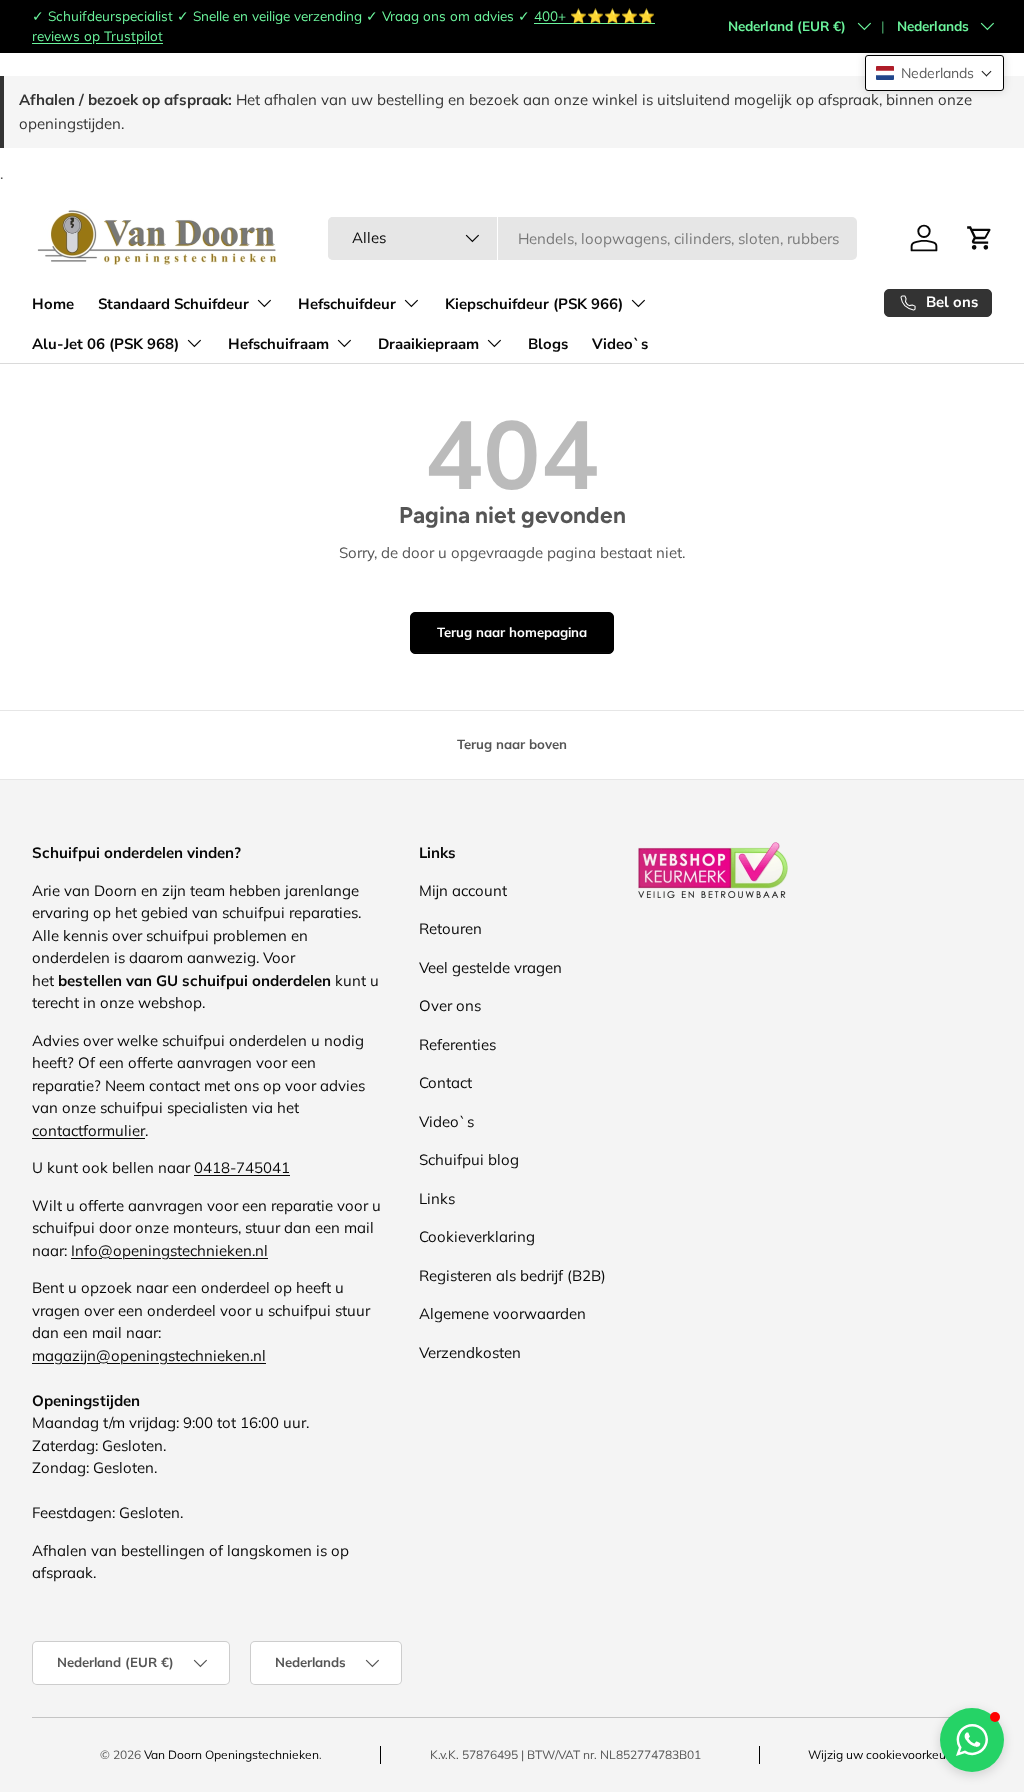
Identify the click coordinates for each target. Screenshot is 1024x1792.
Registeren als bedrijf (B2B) (512, 1275)
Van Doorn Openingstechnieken (231, 1754)
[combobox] (592, 238)
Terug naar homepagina (512, 632)
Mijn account (463, 890)
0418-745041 (242, 1167)
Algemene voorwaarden (502, 1313)
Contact (445, 1082)
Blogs (548, 344)
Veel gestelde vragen (490, 967)
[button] (934, 73)
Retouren (450, 928)
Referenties (457, 1044)
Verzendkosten (470, 1352)
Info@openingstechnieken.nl (169, 1250)
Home (53, 304)
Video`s (620, 344)
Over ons (450, 1005)
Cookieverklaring (477, 1236)
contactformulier (88, 1130)
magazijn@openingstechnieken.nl (149, 1355)
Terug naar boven (512, 744)
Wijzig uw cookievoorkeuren (886, 1754)
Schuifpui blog (469, 1159)
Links (437, 1198)
